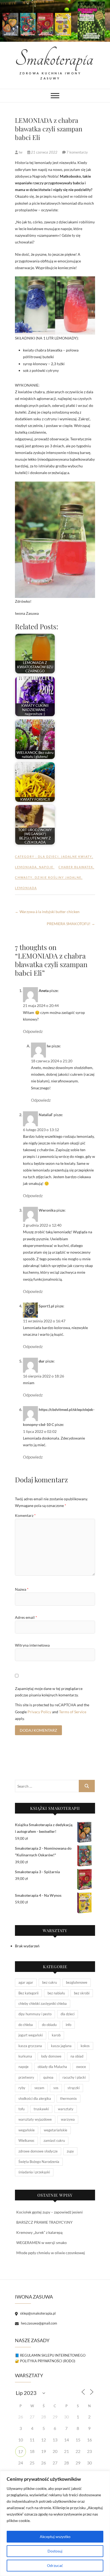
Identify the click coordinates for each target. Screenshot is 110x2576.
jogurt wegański (31, 2035)
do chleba (26, 2025)
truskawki (41, 2109)
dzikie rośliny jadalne (58, 877)
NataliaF (46, 1115)
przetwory (26, 2077)
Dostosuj (55, 2551)
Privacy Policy (39, 1712)
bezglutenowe (77, 1982)
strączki (74, 2088)
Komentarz (25, 1515)
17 (21, 2451)
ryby (22, 2088)
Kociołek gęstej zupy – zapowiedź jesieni (50, 2212)
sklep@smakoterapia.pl (37, 2313)
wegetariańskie (56, 2130)
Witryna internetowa (32, 1645)
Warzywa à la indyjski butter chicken (47, 912)
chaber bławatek (76, 867)
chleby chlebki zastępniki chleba (43, 2003)
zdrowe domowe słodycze (38, 2151)
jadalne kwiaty (76, 856)
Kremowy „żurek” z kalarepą (39, 2232)
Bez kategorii (28, 1993)
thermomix (68, 2098)
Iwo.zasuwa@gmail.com (39, 2323)
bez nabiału (56, 1993)
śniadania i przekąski (34, 2172)
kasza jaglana (61, 2046)
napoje (46, 867)
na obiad (77, 2056)
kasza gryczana (30, 2046)
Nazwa (22, 1589)
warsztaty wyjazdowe (35, 2119)
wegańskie (27, 2130)
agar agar (26, 1982)
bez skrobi (82, 1993)
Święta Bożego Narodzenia (39, 2162)
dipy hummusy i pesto (35, 2014)
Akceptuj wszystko (55, 2537)
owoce (81, 2067)
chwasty (24, 877)
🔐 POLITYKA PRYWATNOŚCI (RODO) (45, 2361)
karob (56, 2035)
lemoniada (26, 867)
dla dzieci (48, 856)
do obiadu (49, 2025)
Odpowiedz (33, 1031)
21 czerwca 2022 (44, 152)
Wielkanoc (26, 2140)
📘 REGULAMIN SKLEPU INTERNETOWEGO (50, 2355)
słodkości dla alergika (35, 2098)
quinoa (48, 2077)
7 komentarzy (77, 152)
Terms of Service (73, 1712)
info (68, 2025)
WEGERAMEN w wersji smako (42, 2243)
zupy (70, 2151)
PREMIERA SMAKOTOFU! (71, 924)
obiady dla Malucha (52, 2067)
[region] (55, 2523)
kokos (85, 2046)
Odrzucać (55, 2565)
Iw (21, 152)
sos (56, 2088)
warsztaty (66, 2109)
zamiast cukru (54, 2140)
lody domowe (51, 2056)
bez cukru (50, 1982)
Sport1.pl (46, 1306)
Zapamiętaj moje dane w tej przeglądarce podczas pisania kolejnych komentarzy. (49, 1692)
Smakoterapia (50, 59)
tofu (21, 2109)
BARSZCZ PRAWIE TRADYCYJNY (44, 2222)
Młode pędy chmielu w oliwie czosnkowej (51, 2253)
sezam (39, 2088)
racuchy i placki (74, 2077)
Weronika (47, 1210)
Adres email (26, 1617)
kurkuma (25, 2056)
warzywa (68, 2119)
